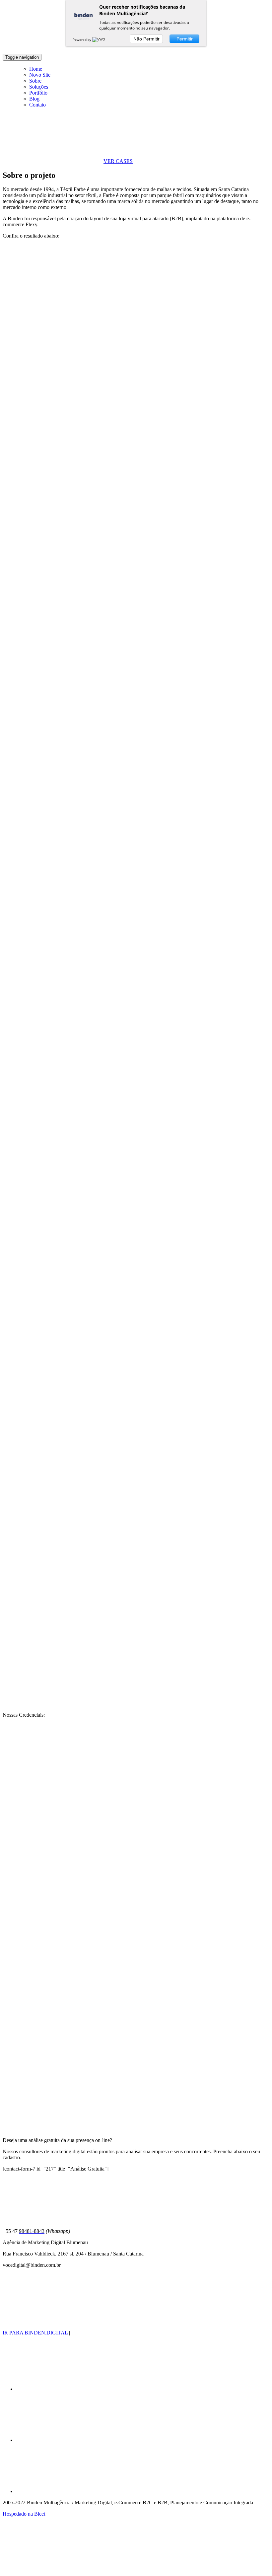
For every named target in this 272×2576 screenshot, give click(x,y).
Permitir (185, 39)
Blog (34, 99)
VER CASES (118, 161)
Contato (37, 105)
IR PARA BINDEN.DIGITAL (35, 2333)
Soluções (39, 87)
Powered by (82, 39)
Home (36, 69)
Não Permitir (146, 39)
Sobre (35, 81)
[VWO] (99, 39)
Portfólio (38, 93)
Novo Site (40, 75)
